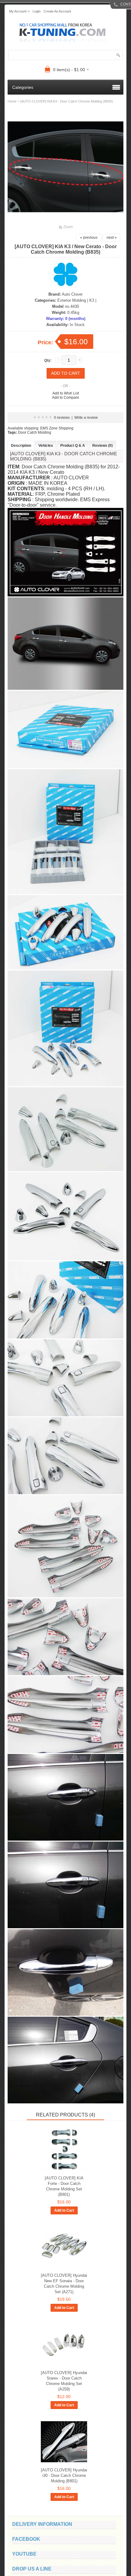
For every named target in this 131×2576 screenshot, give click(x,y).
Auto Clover (72, 294)
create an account (57, 11)
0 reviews (62, 418)
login (37, 11)
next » (112, 238)
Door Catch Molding (35, 432)
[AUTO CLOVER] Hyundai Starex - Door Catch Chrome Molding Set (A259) (64, 2381)
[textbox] (65, 55)
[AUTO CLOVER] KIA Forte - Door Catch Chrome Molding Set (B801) (64, 2186)
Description (21, 446)
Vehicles (46, 446)
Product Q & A (73, 446)
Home (12, 101)
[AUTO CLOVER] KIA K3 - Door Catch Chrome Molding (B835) (67, 101)
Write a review (86, 418)
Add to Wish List (66, 393)
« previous (89, 238)
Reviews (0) (103, 446)
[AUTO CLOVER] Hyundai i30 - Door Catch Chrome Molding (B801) (64, 2475)
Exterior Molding (72, 300)
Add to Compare (66, 398)
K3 (92, 300)
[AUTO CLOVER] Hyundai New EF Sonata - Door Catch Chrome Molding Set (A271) (64, 2284)
